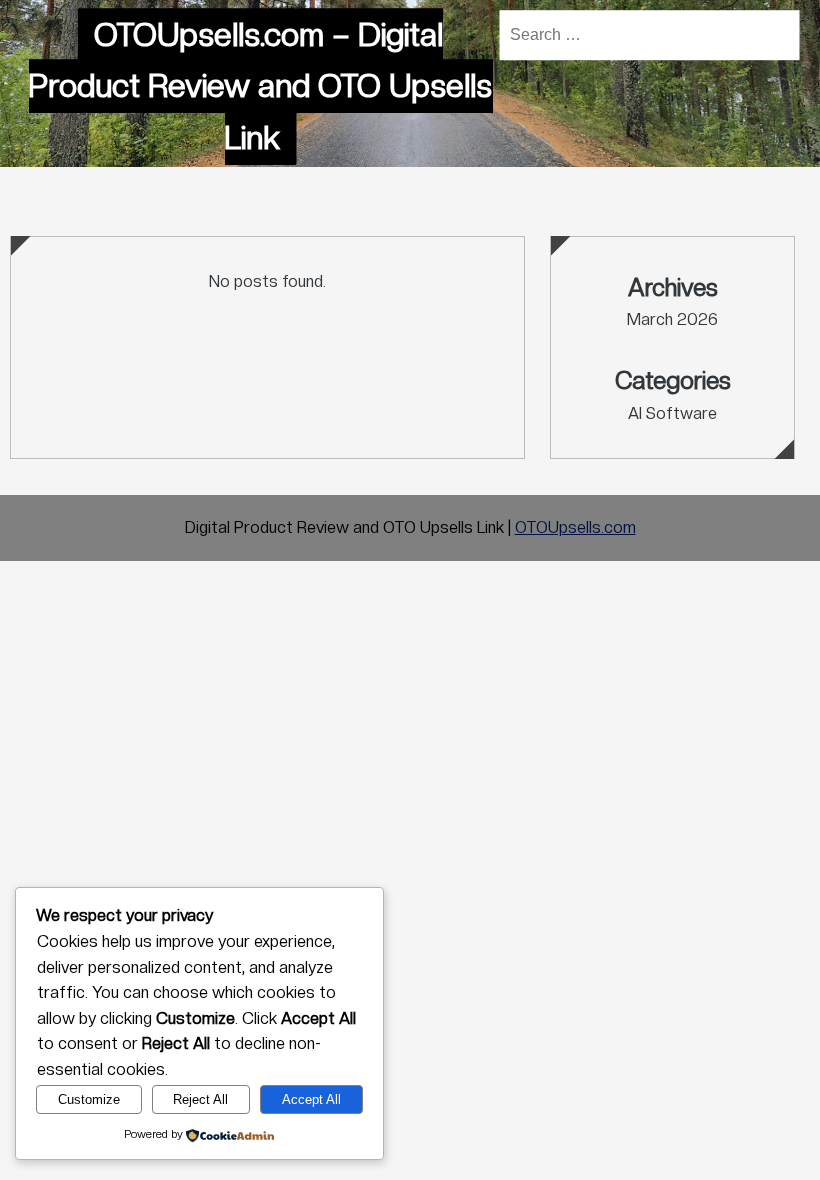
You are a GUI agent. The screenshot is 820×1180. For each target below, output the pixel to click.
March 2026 (672, 319)
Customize (89, 1099)
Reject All (200, 1099)
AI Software (672, 413)
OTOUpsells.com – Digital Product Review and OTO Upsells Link (260, 86)
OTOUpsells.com (575, 527)
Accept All (311, 1099)
